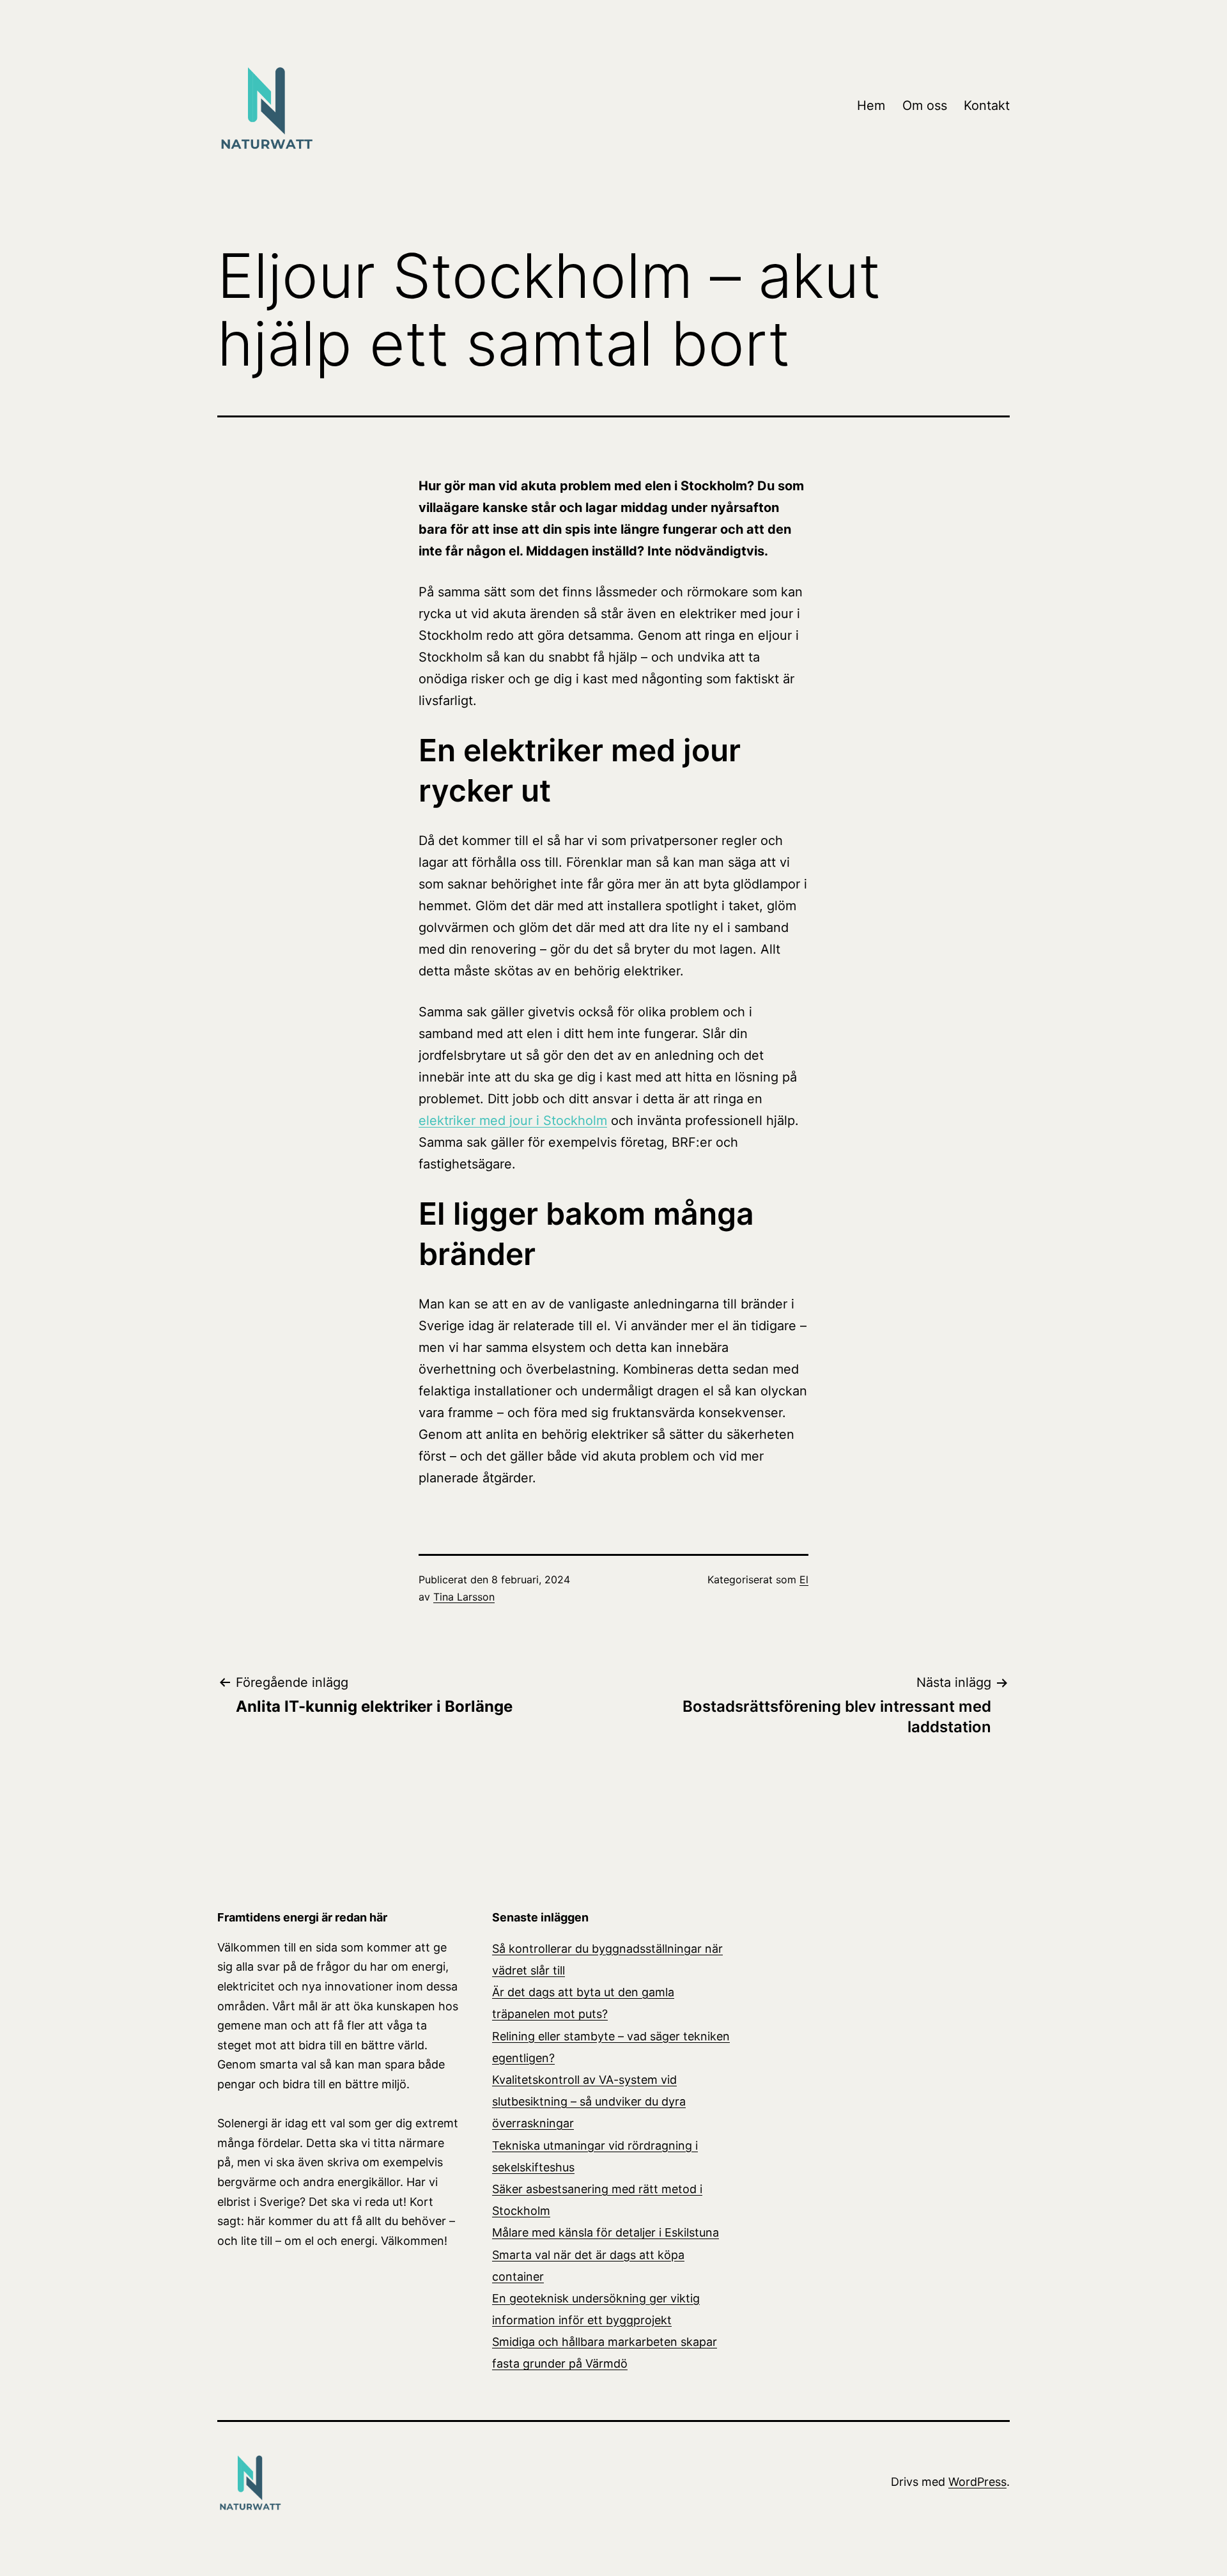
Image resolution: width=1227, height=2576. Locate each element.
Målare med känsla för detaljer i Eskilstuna (606, 2232)
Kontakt (987, 105)
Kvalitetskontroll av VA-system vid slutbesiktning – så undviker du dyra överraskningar (589, 2101)
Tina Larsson (464, 1597)
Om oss (925, 105)
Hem (871, 105)
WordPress (977, 2482)
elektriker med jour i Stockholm (513, 1121)
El (804, 1579)
